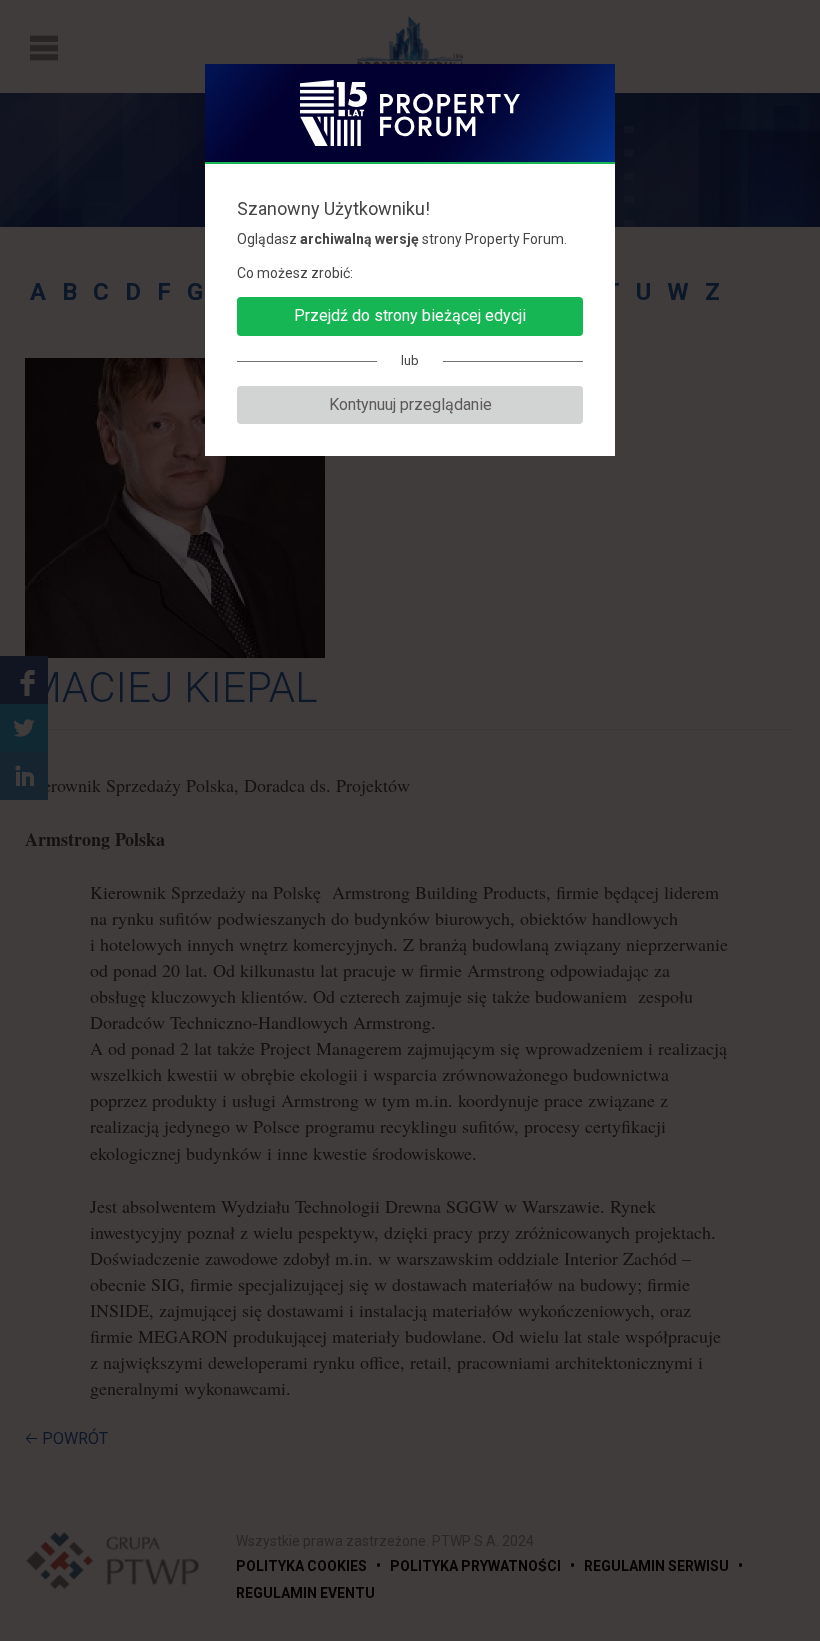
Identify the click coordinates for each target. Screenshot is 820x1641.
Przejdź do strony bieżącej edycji (410, 315)
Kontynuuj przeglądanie (410, 404)
